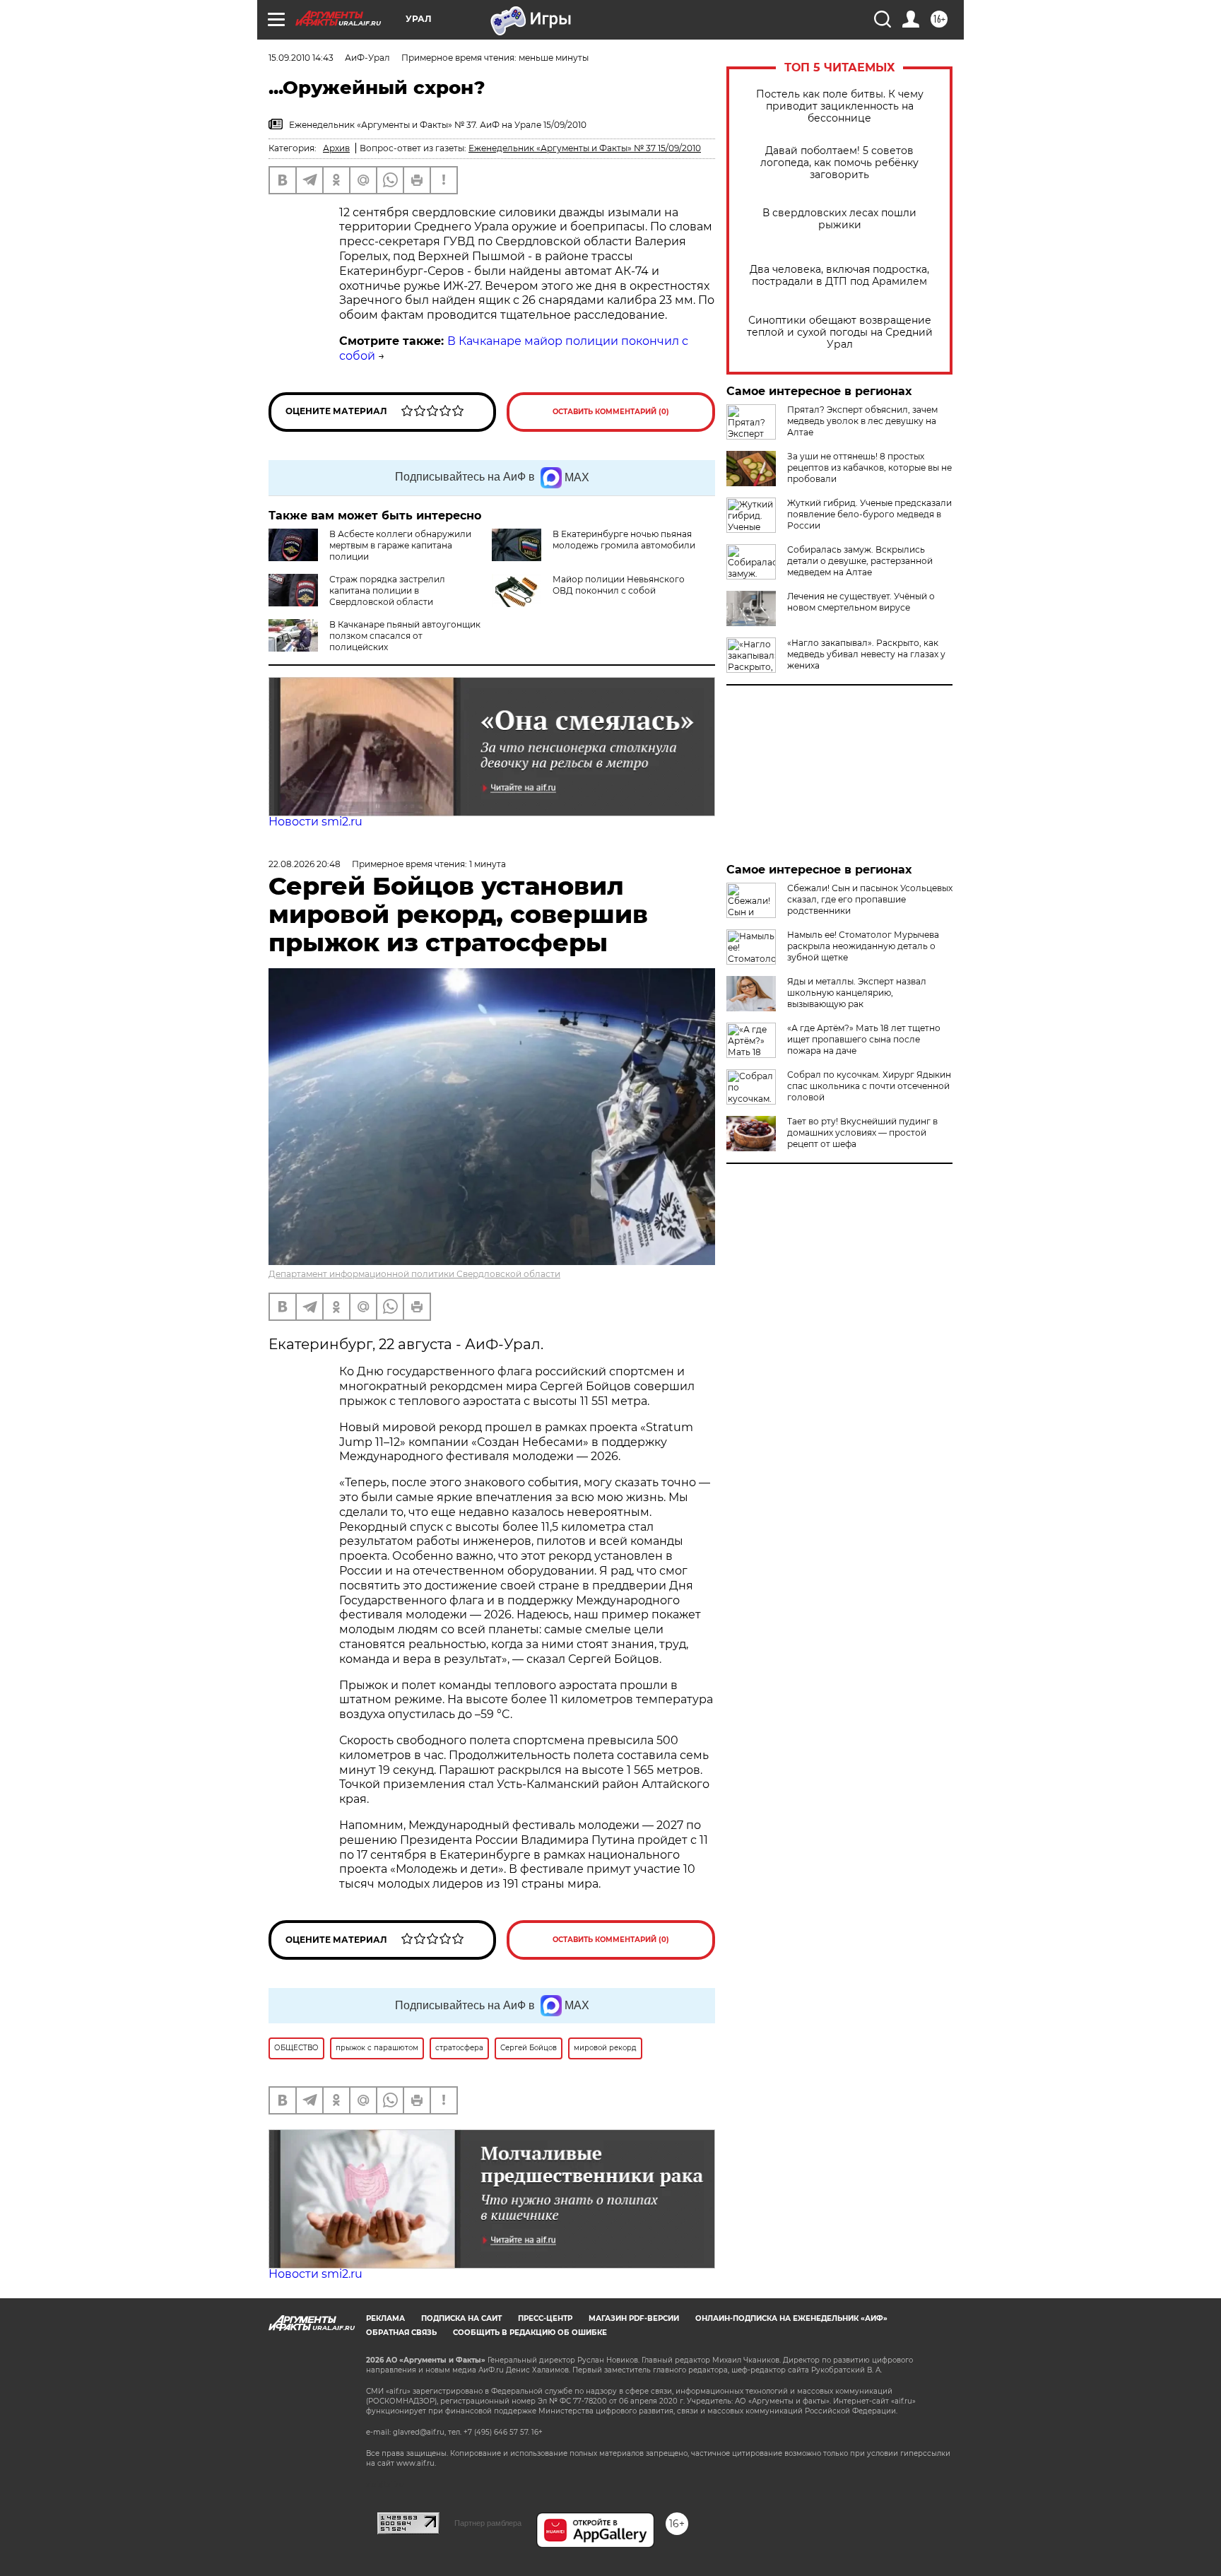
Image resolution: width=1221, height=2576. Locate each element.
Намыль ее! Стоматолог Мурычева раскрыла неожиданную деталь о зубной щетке (863, 946)
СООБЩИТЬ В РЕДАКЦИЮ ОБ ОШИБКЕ (530, 2333)
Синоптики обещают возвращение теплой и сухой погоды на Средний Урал (840, 333)
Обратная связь (401, 2333)
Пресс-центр (545, 2318)
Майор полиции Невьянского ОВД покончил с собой (619, 585)
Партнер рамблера (488, 2523)
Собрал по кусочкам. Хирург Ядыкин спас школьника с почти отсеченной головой (869, 1086)
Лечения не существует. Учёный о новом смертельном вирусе (861, 602)
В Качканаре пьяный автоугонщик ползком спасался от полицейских (405, 636)
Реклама (385, 2318)
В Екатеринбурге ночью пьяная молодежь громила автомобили (624, 540)
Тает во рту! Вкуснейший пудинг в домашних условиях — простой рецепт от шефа (862, 1133)
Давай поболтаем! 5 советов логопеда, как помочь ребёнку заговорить (839, 163)
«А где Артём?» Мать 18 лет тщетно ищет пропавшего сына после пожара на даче (864, 1039)
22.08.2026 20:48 (305, 864)
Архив (336, 148)
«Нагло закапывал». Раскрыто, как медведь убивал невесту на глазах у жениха (866, 654)
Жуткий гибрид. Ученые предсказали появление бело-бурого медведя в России (869, 514)
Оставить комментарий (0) (611, 412)
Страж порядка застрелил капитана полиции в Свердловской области (387, 590)
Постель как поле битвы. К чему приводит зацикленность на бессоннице (840, 106)
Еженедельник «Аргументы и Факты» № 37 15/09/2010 (585, 148)
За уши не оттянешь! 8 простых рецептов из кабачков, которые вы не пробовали (869, 467)
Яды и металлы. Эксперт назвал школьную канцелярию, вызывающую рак (857, 993)
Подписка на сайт (461, 2318)
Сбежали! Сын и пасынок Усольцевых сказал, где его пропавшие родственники (870, 899)
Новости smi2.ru (315, 822)
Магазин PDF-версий (634, 2318)
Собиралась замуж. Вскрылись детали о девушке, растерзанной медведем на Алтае (860, 561)
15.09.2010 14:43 (301, 58)
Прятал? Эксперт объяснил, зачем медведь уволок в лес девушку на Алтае (862, 421)
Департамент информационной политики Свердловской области (414, 1274)
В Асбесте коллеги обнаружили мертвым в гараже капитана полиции (400, 545)
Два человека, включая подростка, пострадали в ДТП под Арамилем (839, 276)
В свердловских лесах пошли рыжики (839, 219)
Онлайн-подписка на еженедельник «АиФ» (791, 2318)
